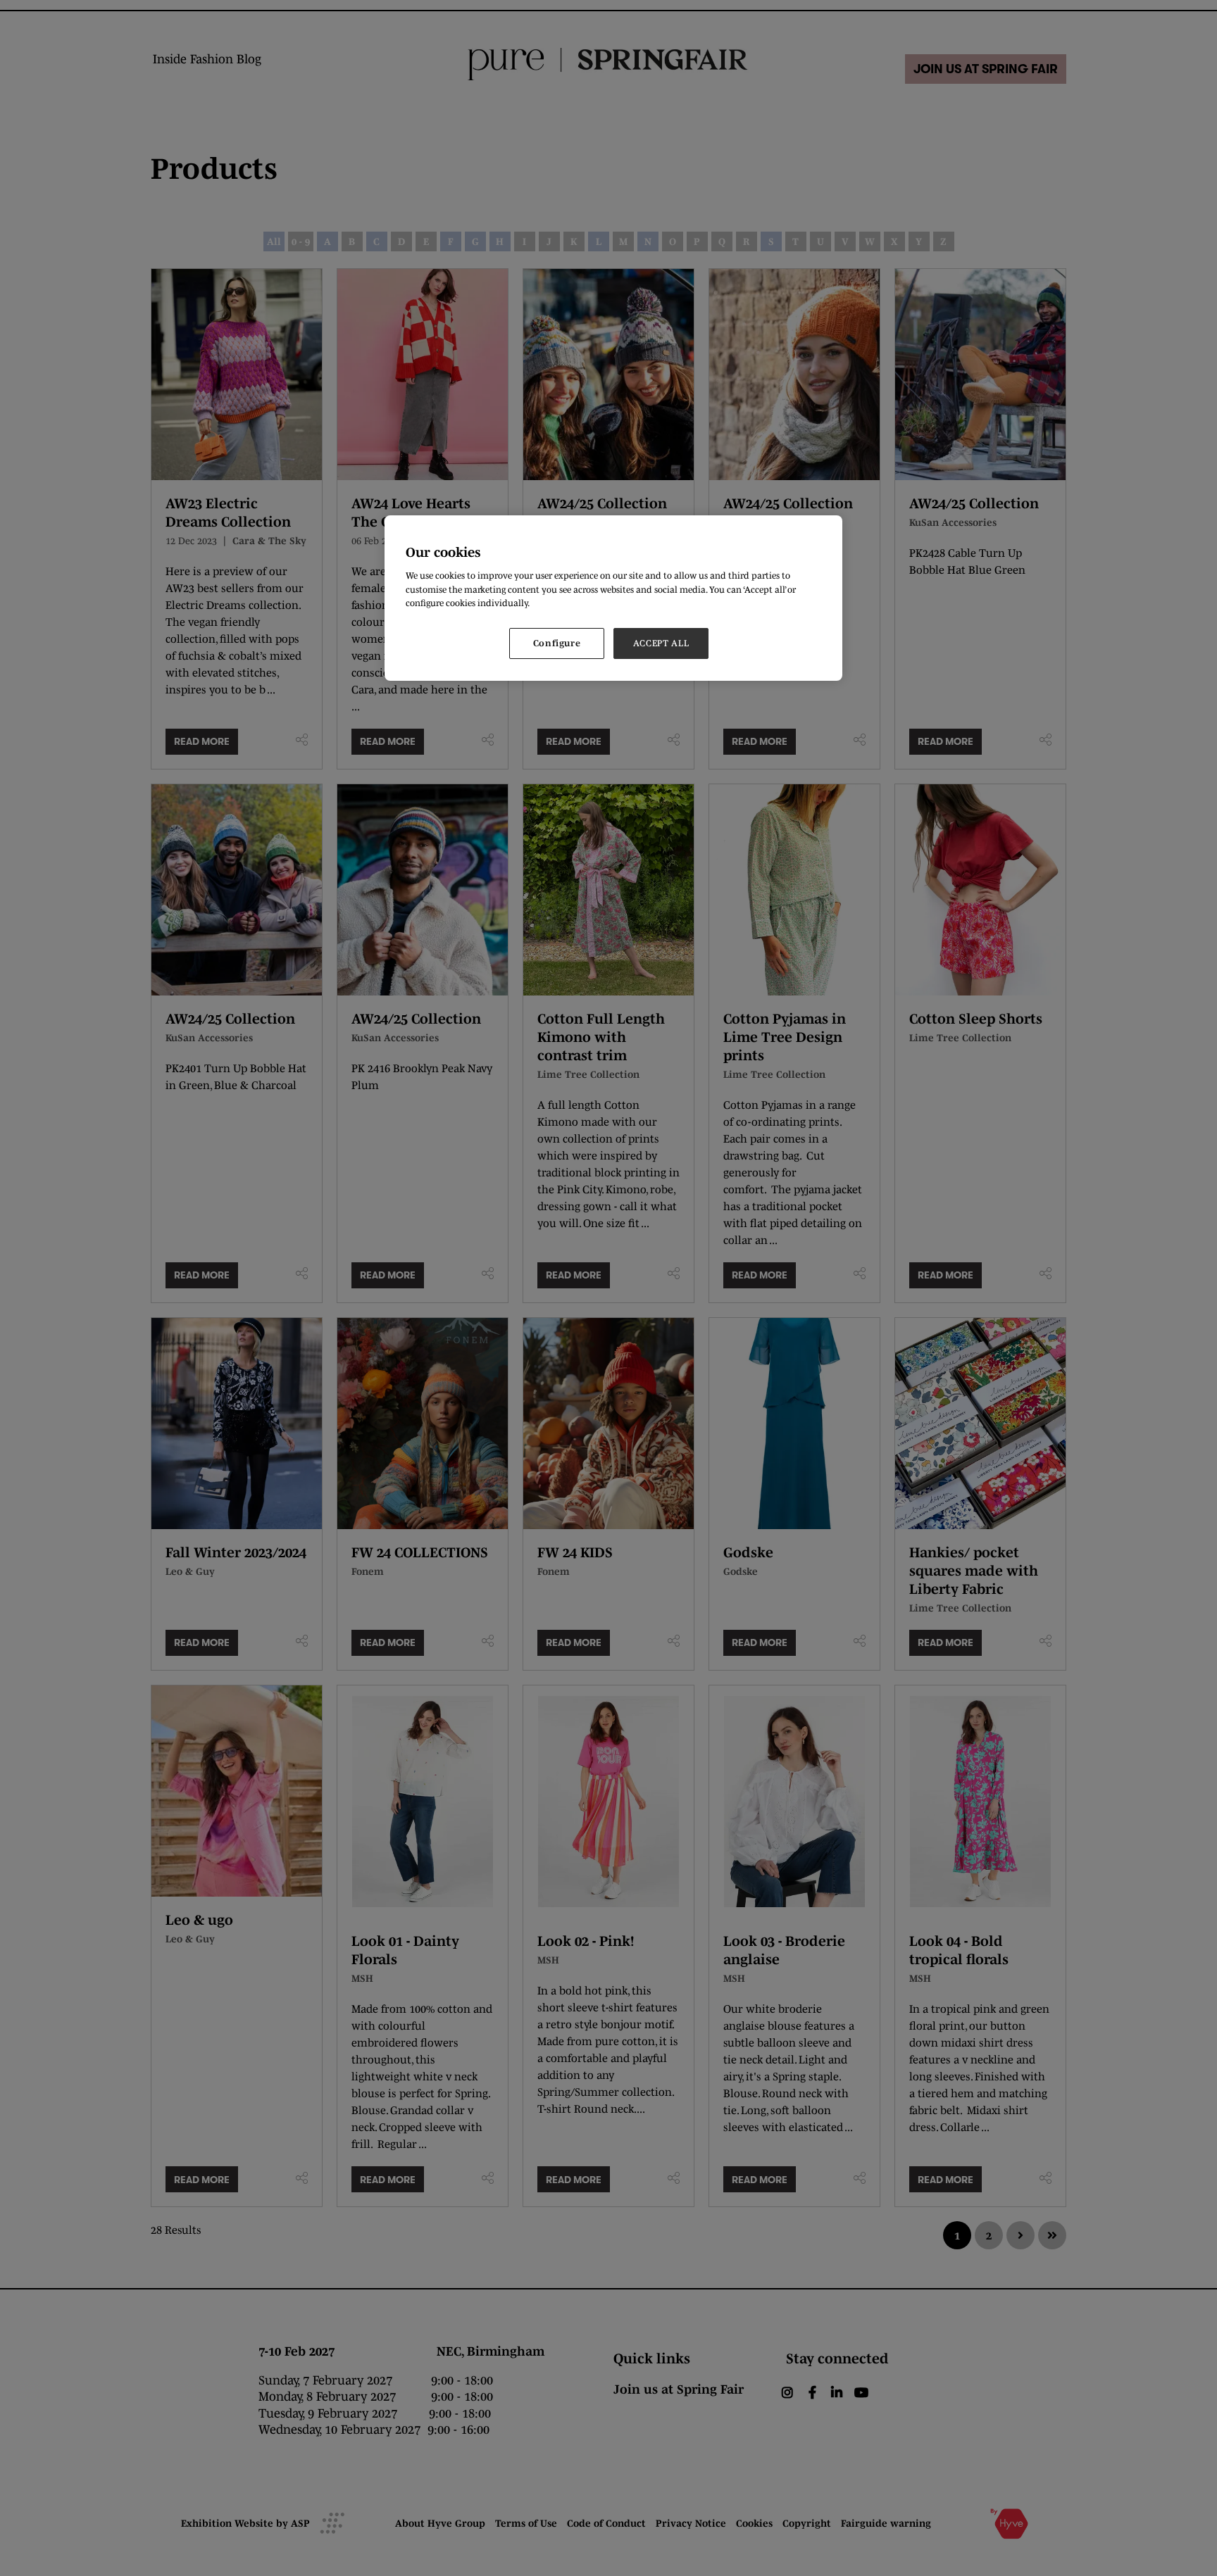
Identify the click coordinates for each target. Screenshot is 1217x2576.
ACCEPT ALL (661, 643)
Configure (557, 643)
